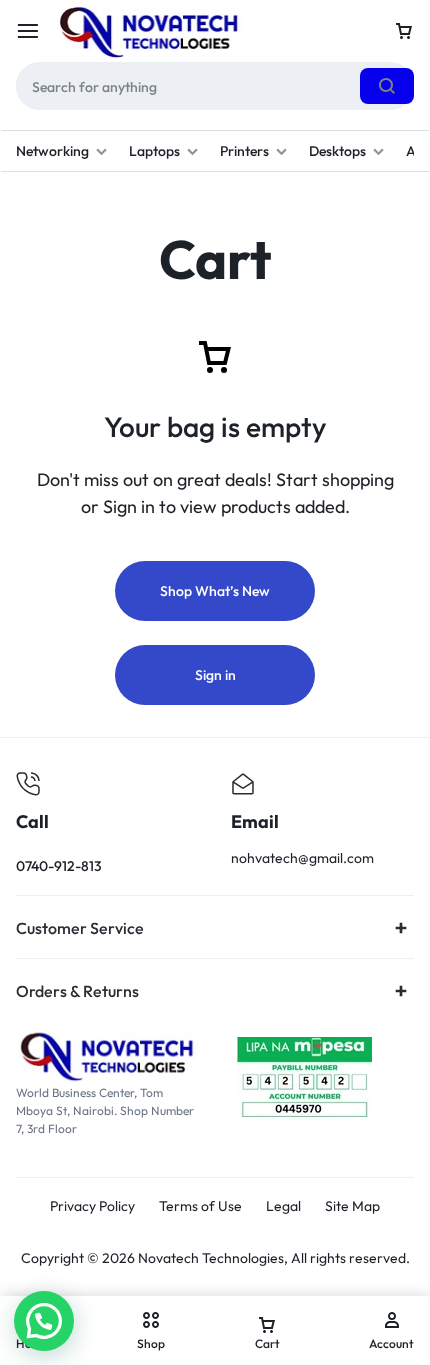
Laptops (154, 151)
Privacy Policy (92, 1206)
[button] (44, 1321)
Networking (52, 151)
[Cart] (404, 31)
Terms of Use (200, 1206)
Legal (283, 1206)
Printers (244, 151)
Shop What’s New (215, 591)
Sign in (215, 675)
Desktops (337, 151)
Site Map (352, 1206)
